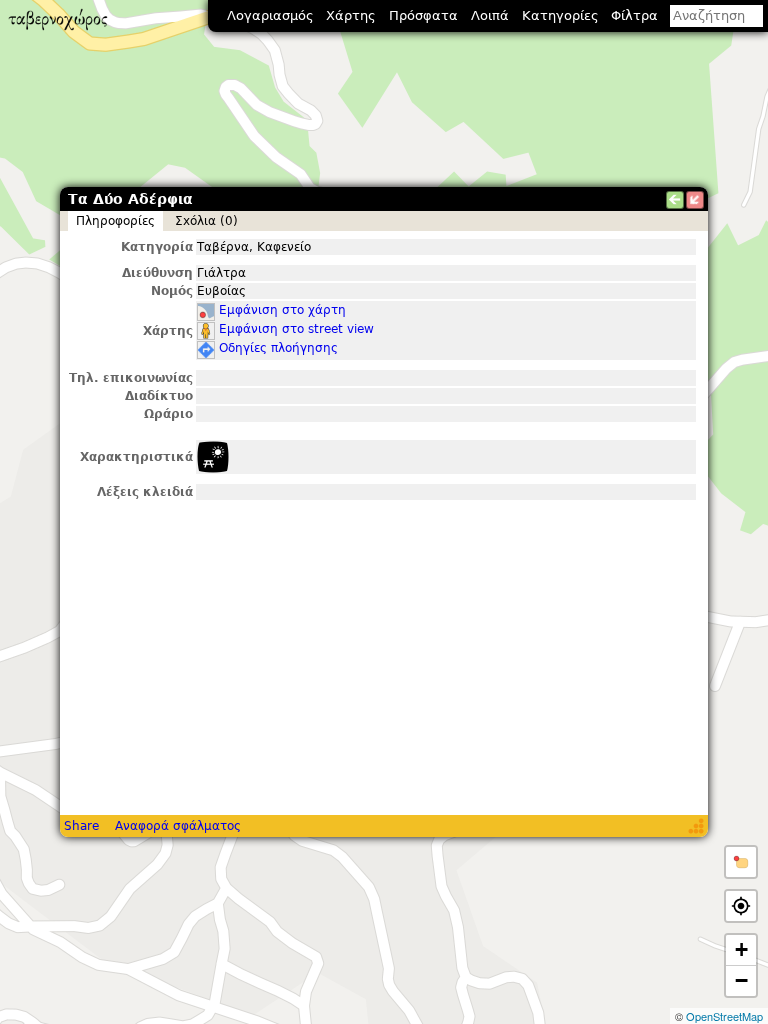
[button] (741, 862)
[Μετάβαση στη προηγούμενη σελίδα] (675, 200)
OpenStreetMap (724, 1016)
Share (81, 826)
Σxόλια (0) (206, 221)
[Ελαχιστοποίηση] (695, 200)
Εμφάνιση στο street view (296, 329)
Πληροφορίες (115, 221)
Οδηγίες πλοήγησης (278, 348)
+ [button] (741, 949)
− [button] (741, 980)
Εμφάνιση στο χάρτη (282, 310)
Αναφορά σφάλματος (178, 826)
